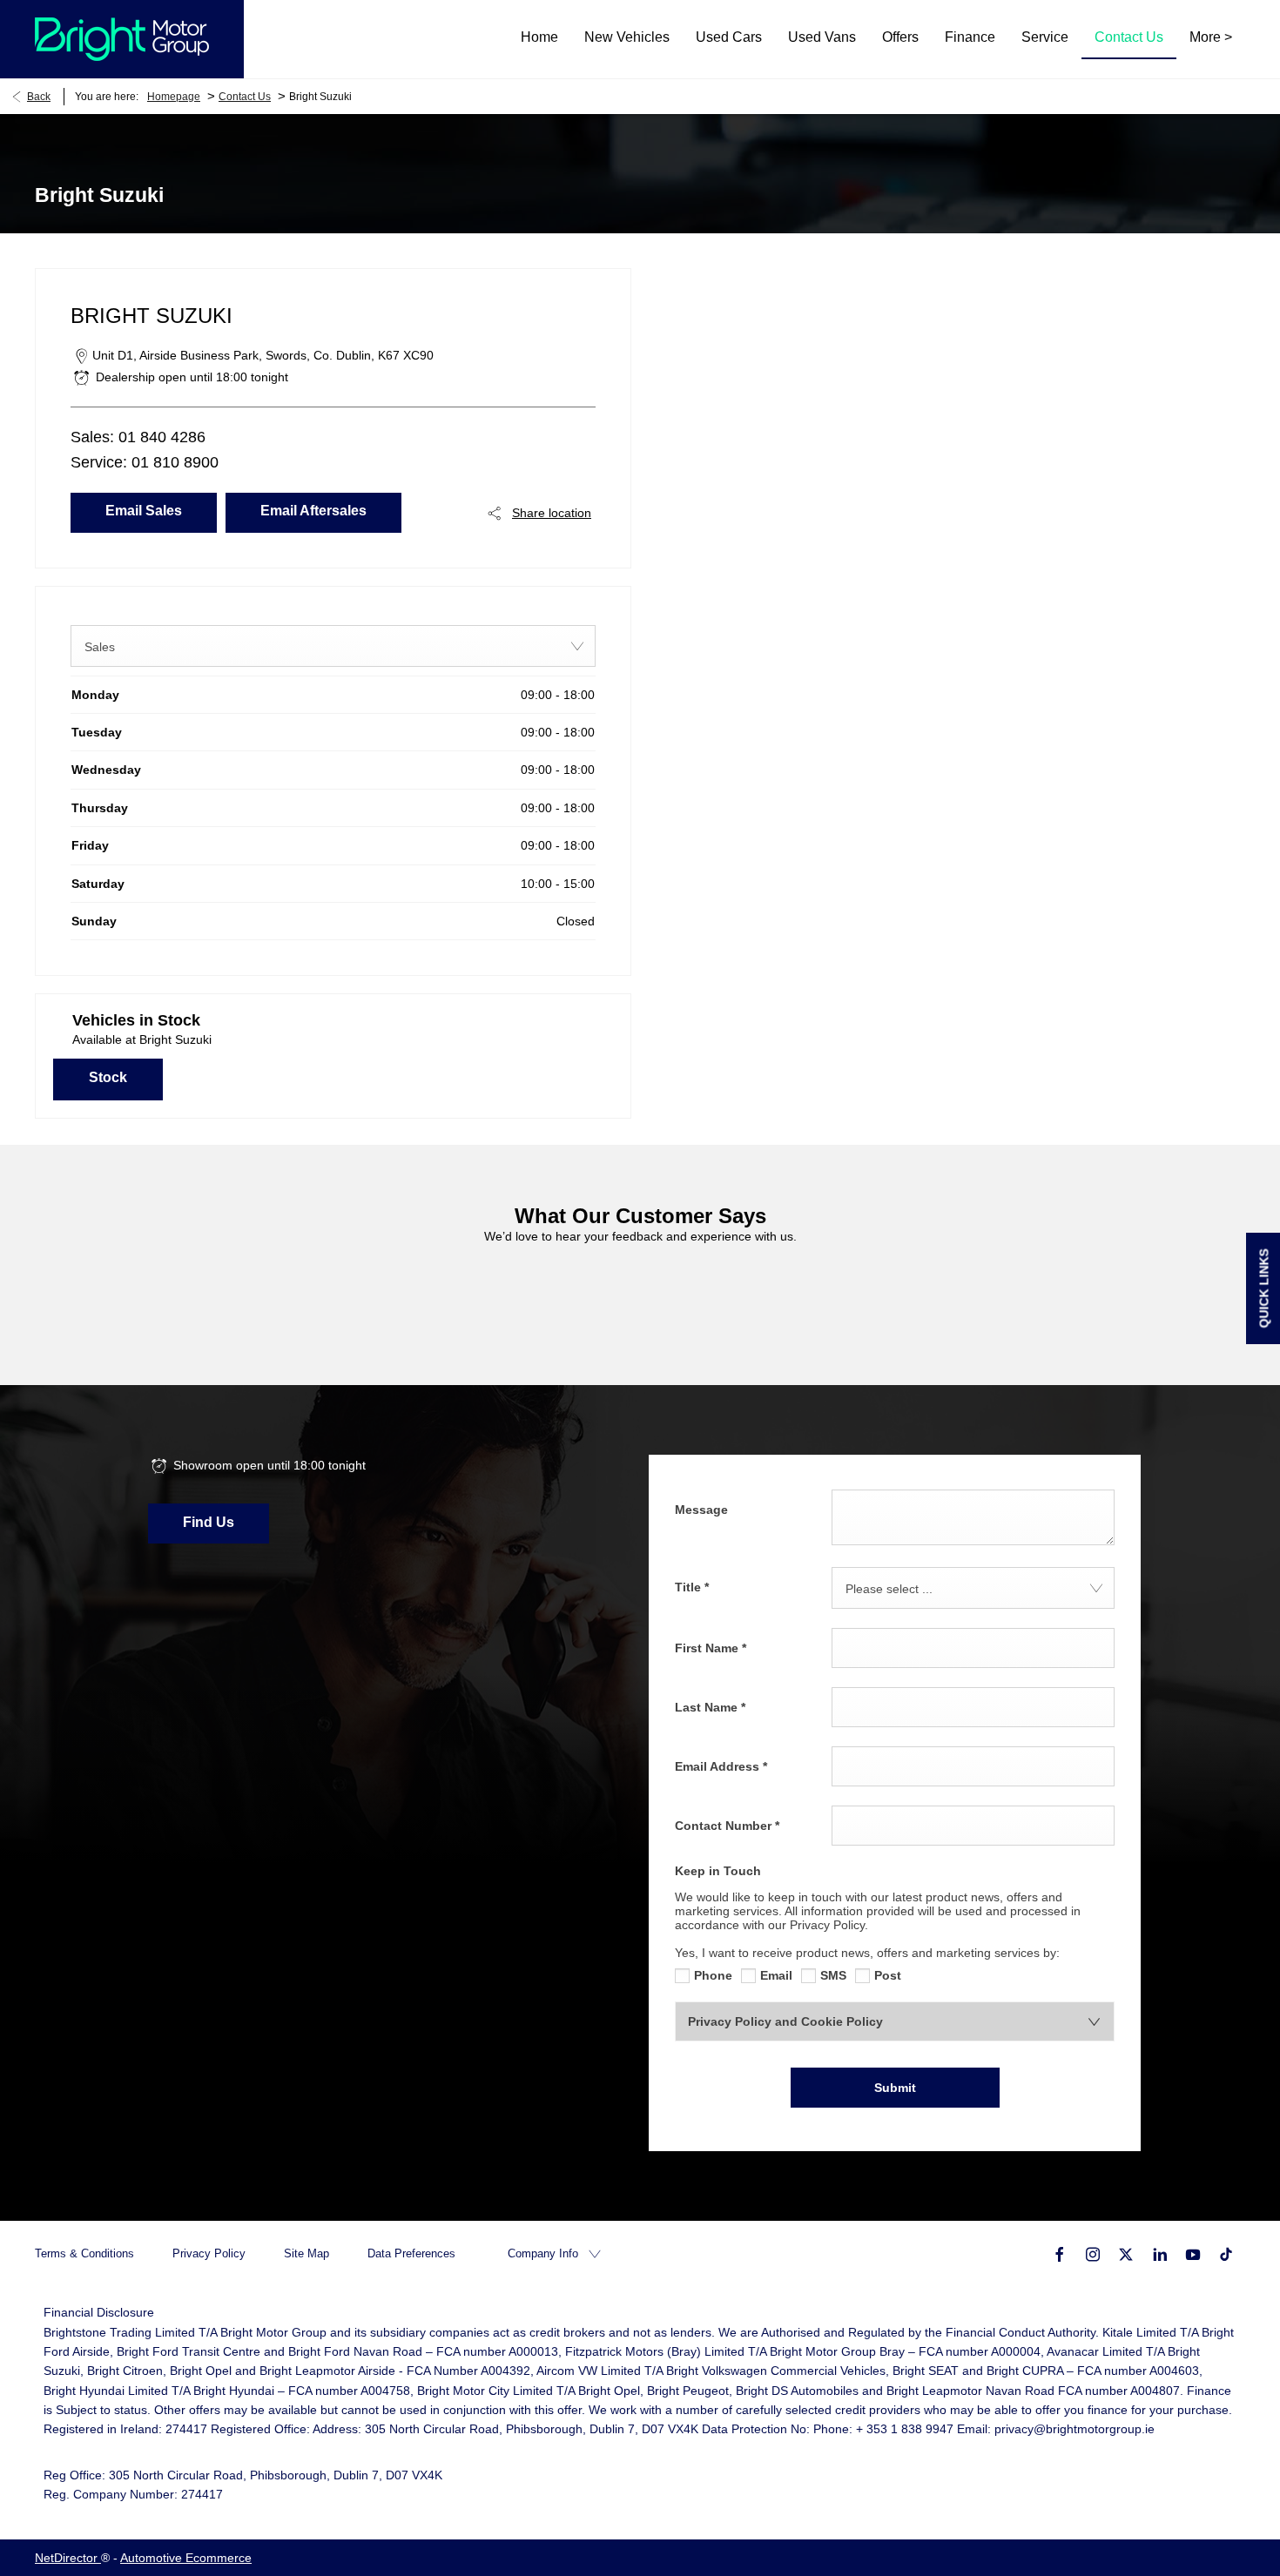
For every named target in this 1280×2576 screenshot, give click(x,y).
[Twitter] (1126, 2253)
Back (39, 97)
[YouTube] (1193, 2253)
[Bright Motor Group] (122, 39)
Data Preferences (411, 2253)
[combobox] (333, 646)
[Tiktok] (1226, 2253)
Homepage (174, 97)
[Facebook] (1060, 2253)
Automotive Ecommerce (186, 2558)
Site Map (307, 2253)
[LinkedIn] (1160, 2253)
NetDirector (68, 2558)
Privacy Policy (209, 2253)
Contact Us (245, 97)
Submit (895, 2088)
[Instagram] (1093, 2253)
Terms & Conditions (84, 2253)
